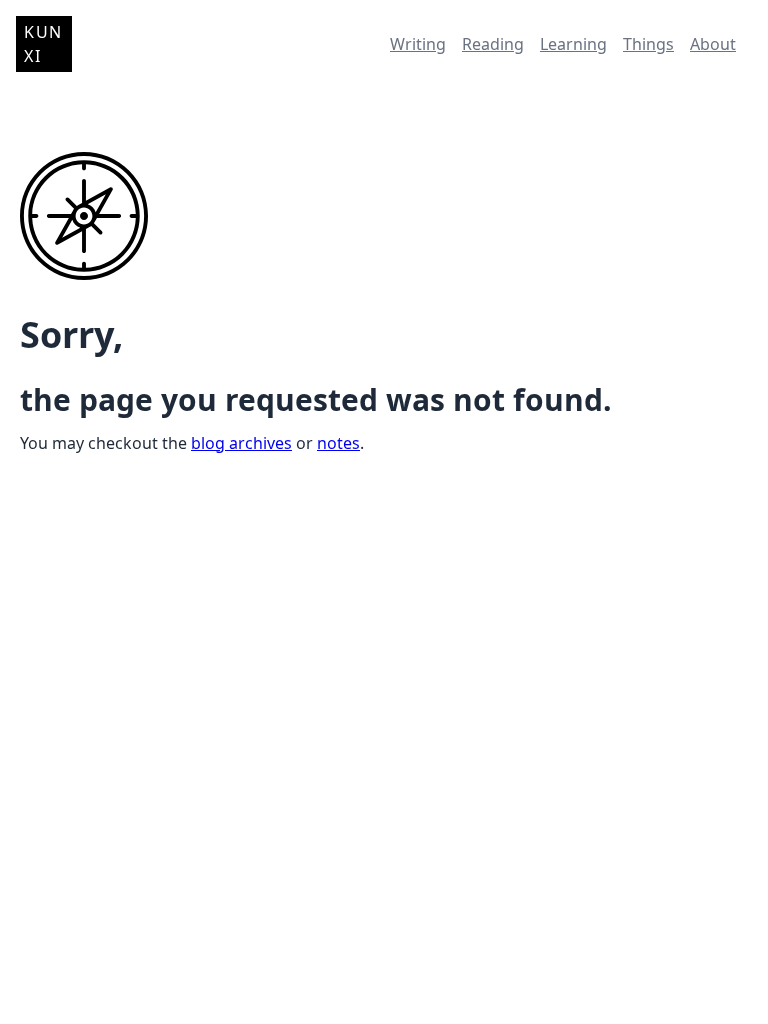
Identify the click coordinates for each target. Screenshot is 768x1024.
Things (648, 44)
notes (338, 443)
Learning (573, 44)
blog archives (241, 443)
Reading (493, 44)
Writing (418, 44)
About (713, 44)
